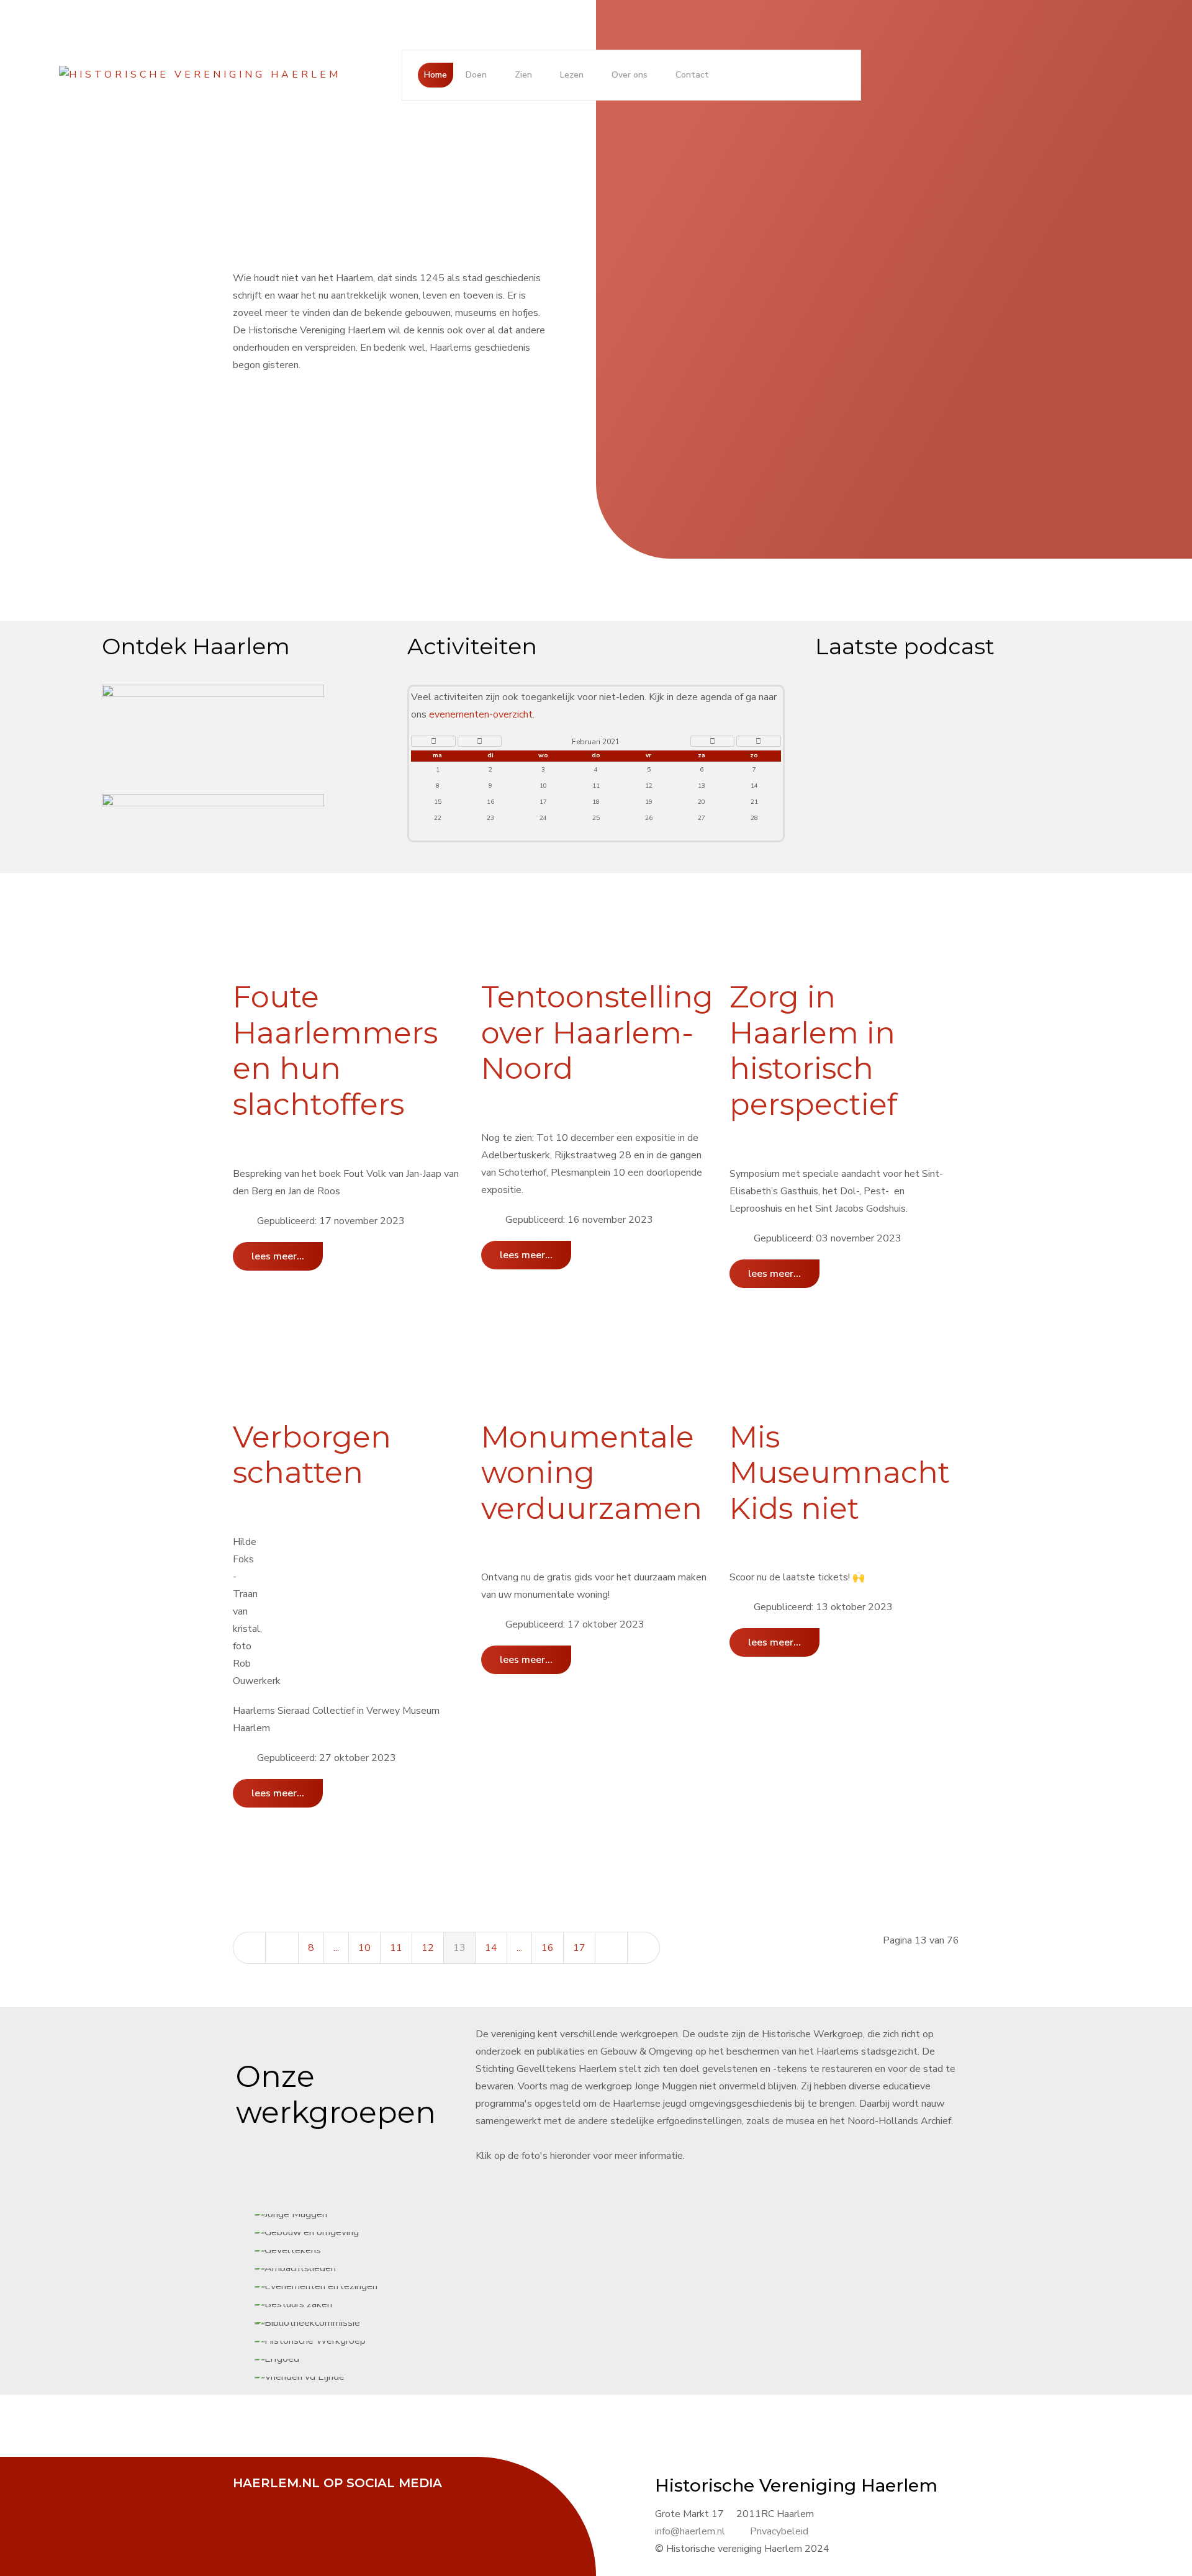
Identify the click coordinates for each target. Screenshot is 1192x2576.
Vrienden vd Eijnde (617, 1288)
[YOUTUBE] (310, 2500)
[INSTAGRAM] (341, 2500)
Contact (692, 75)
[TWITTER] (279, 2500)
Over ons (630, 75)
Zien (523, 75)
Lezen (572, 75)
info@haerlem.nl (690, 2531)
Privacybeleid (779, 2531)
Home (436, 75)
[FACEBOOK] (248, 2500)
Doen (476, 75)
